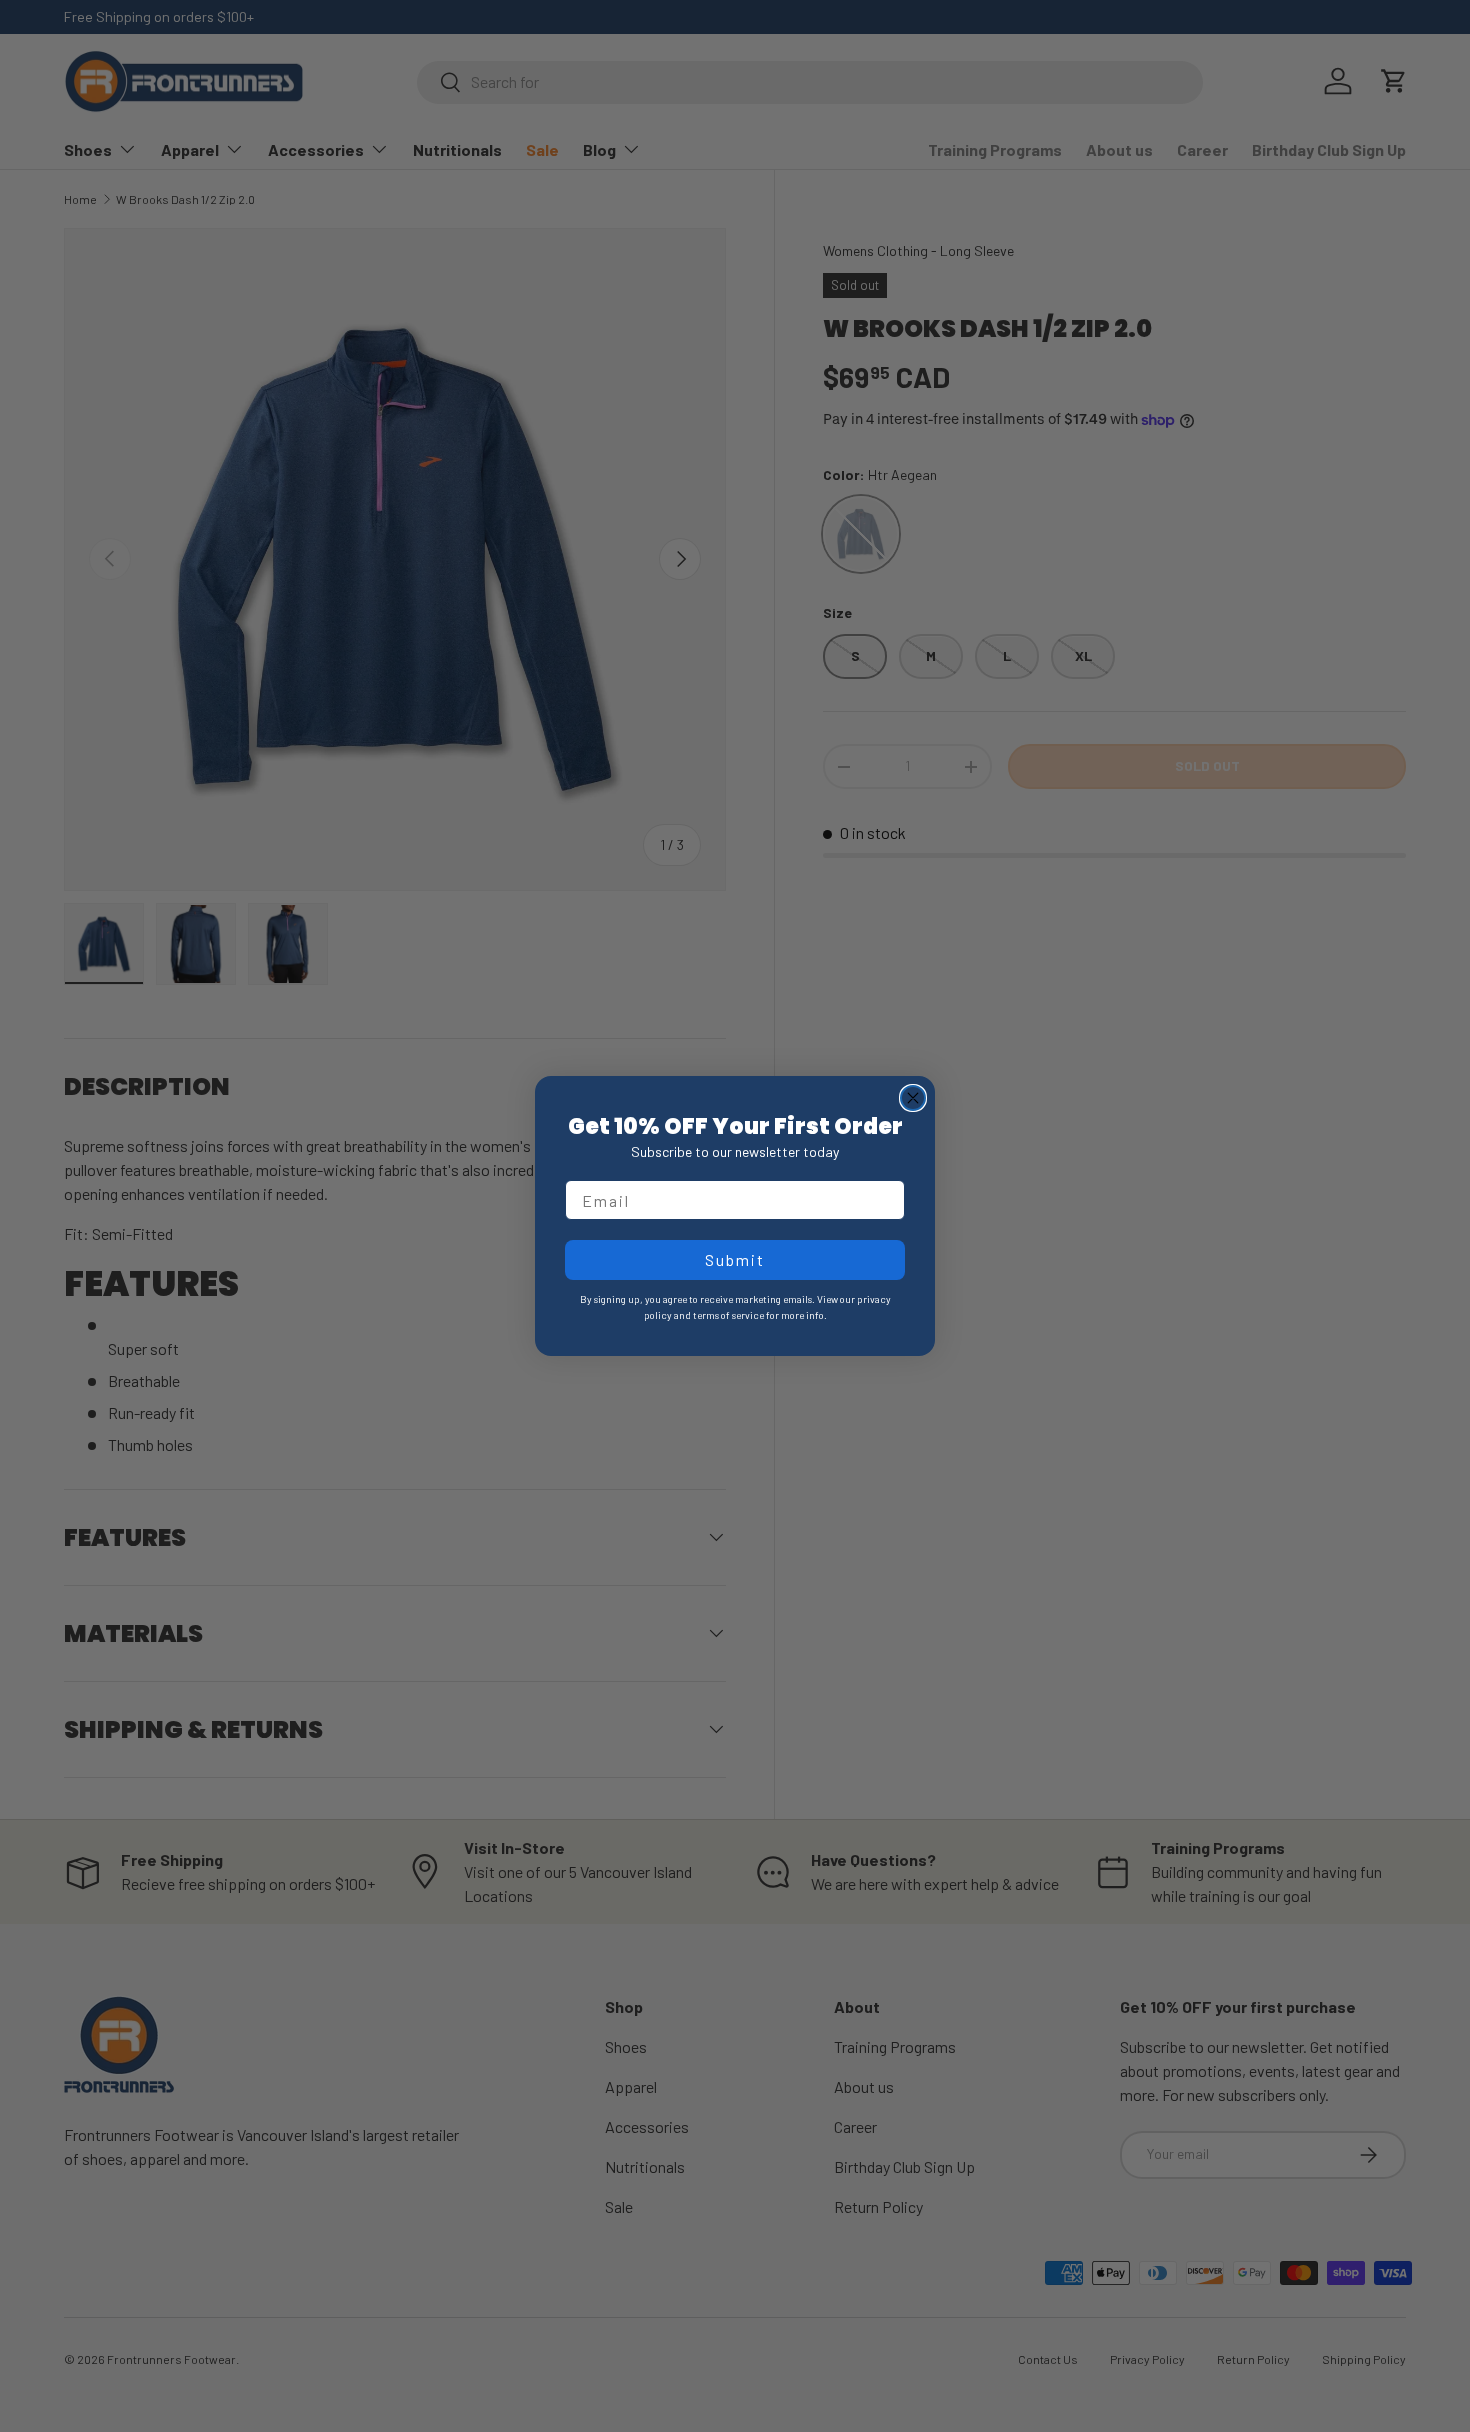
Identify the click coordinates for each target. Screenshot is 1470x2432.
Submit (735, 1259)
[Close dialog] (913, 1098)
